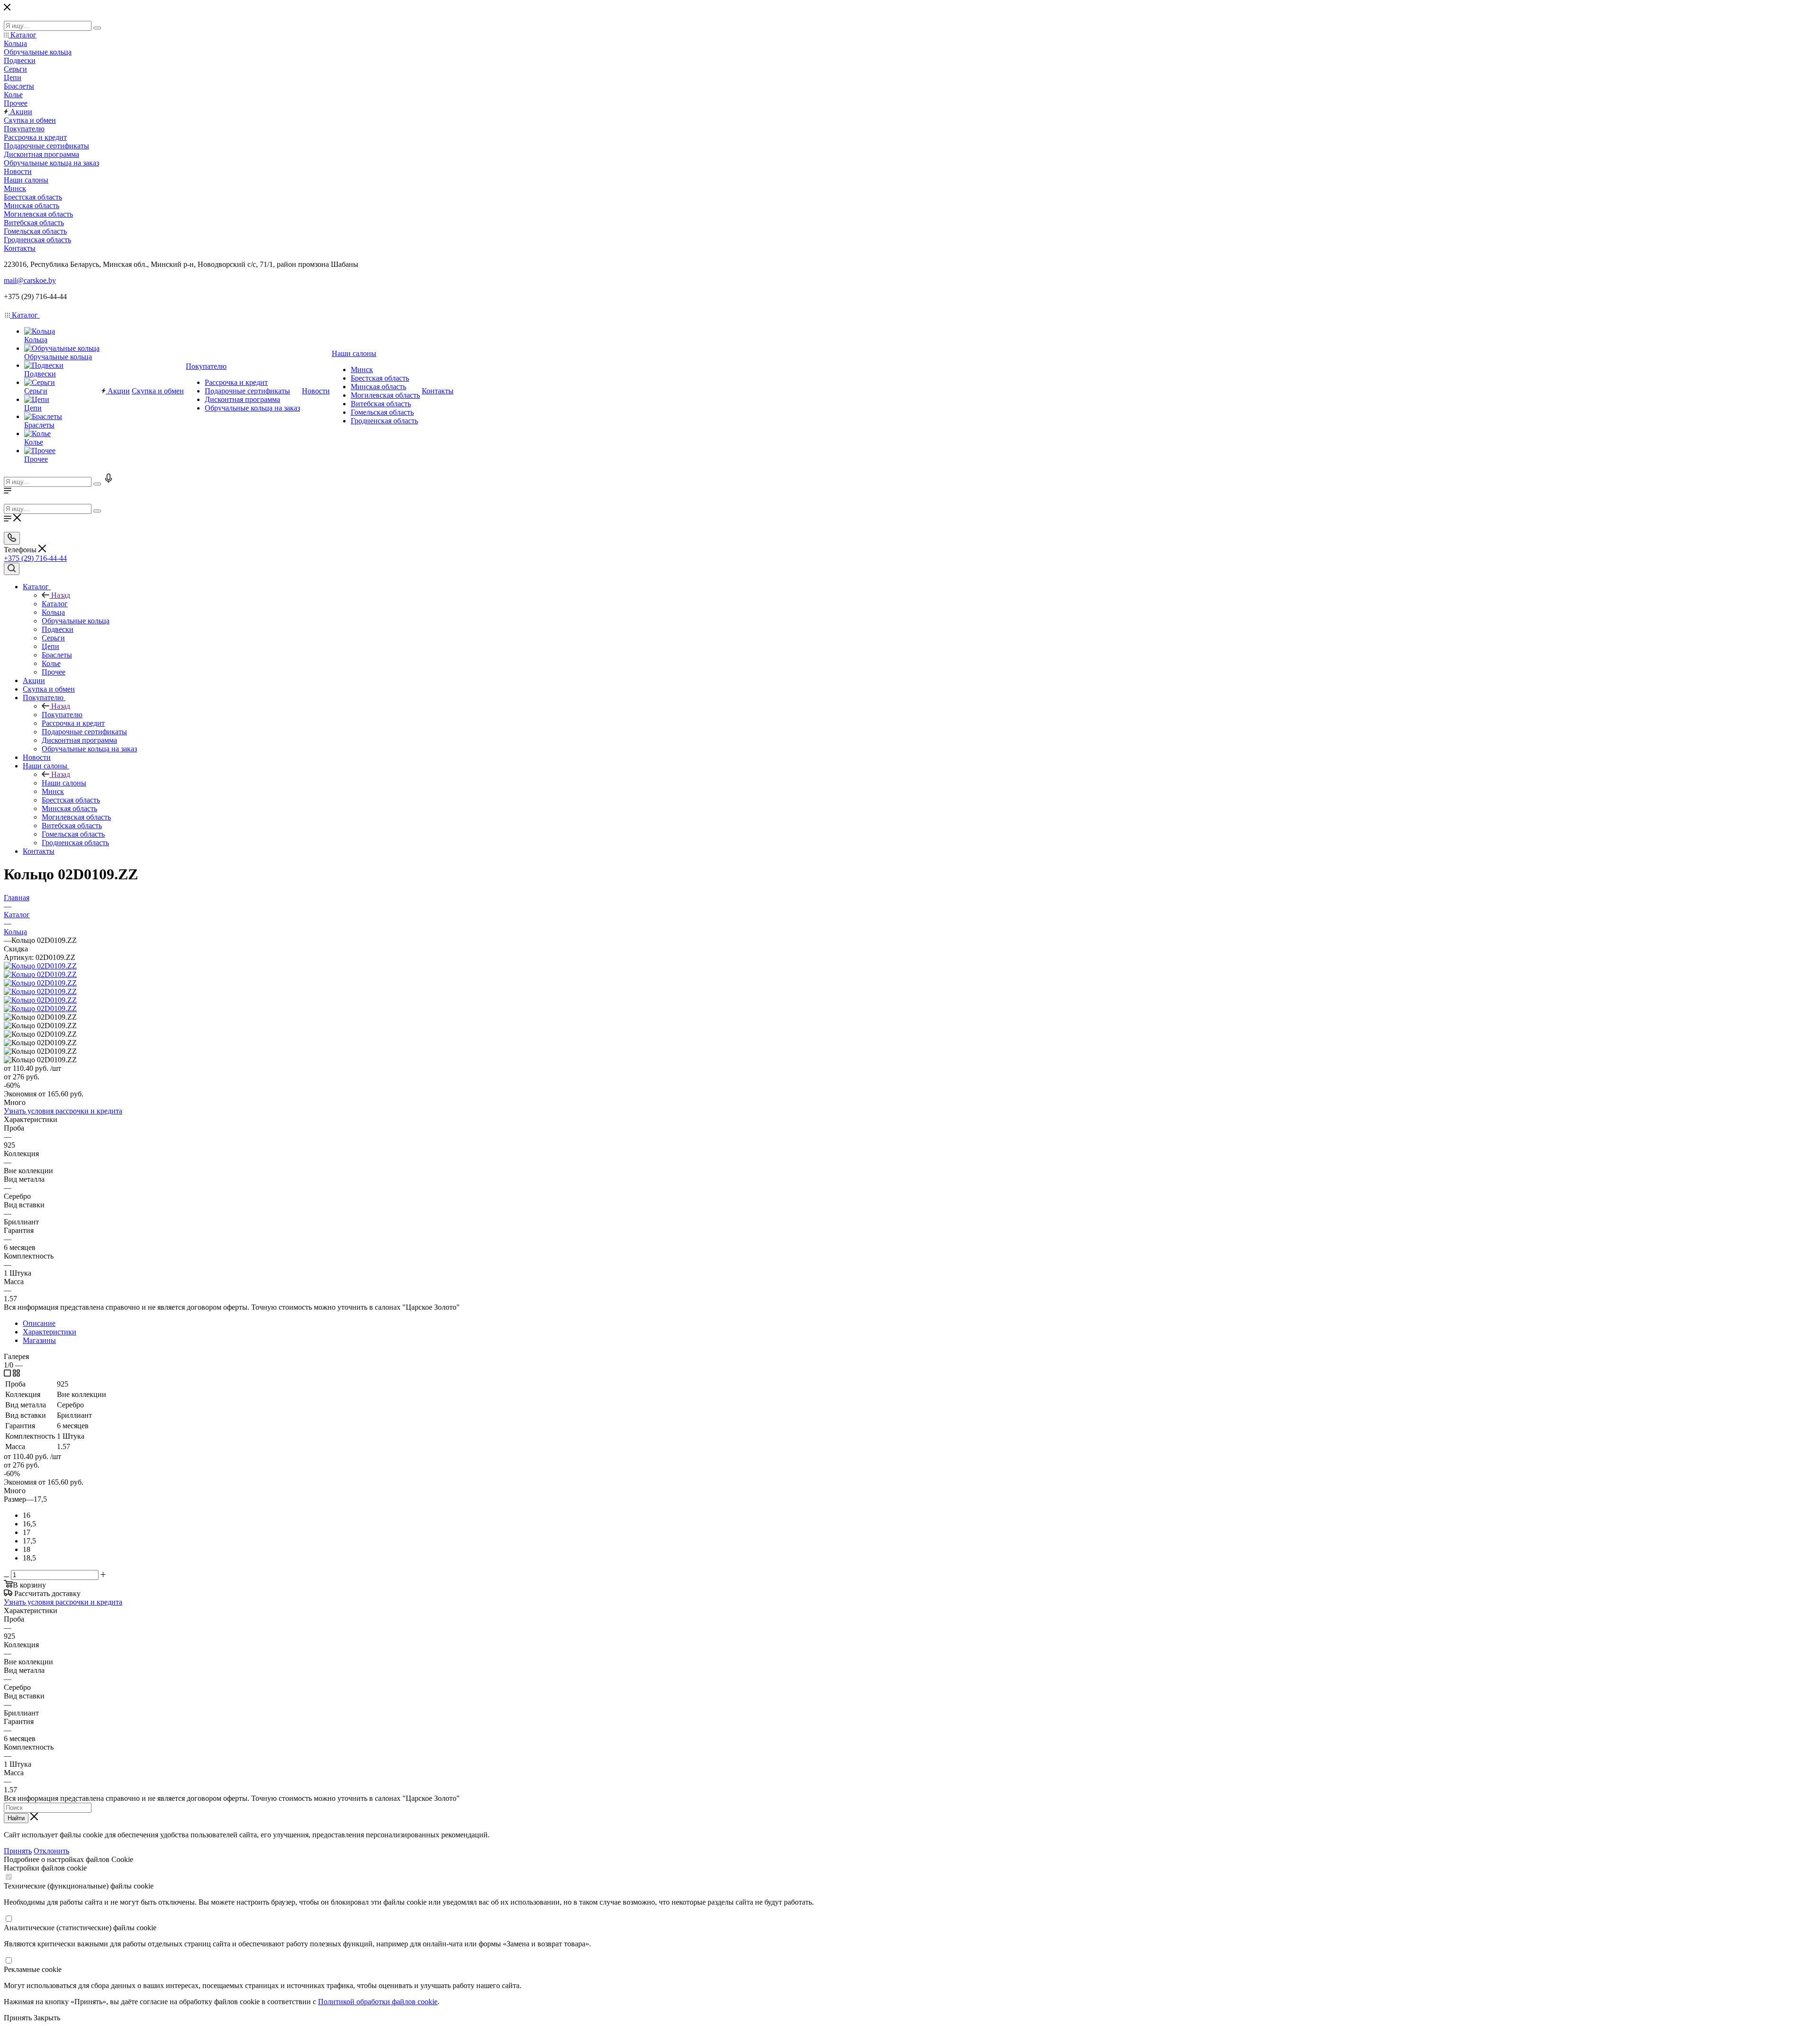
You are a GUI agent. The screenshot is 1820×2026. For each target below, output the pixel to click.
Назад (61, 595)
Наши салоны (64, 783)
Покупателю (62, 715)
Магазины (39, 1340)
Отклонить (51, 1851)
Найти (16, 1818)
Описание (39, 1323)
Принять (18, 1851)
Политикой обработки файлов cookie (378, 2002)
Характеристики (50, 1332)
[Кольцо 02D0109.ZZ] (40, 966)
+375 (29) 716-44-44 (35, 558)
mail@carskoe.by (30, 280)
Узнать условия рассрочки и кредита (63, 1111)
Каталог (55, 604)
